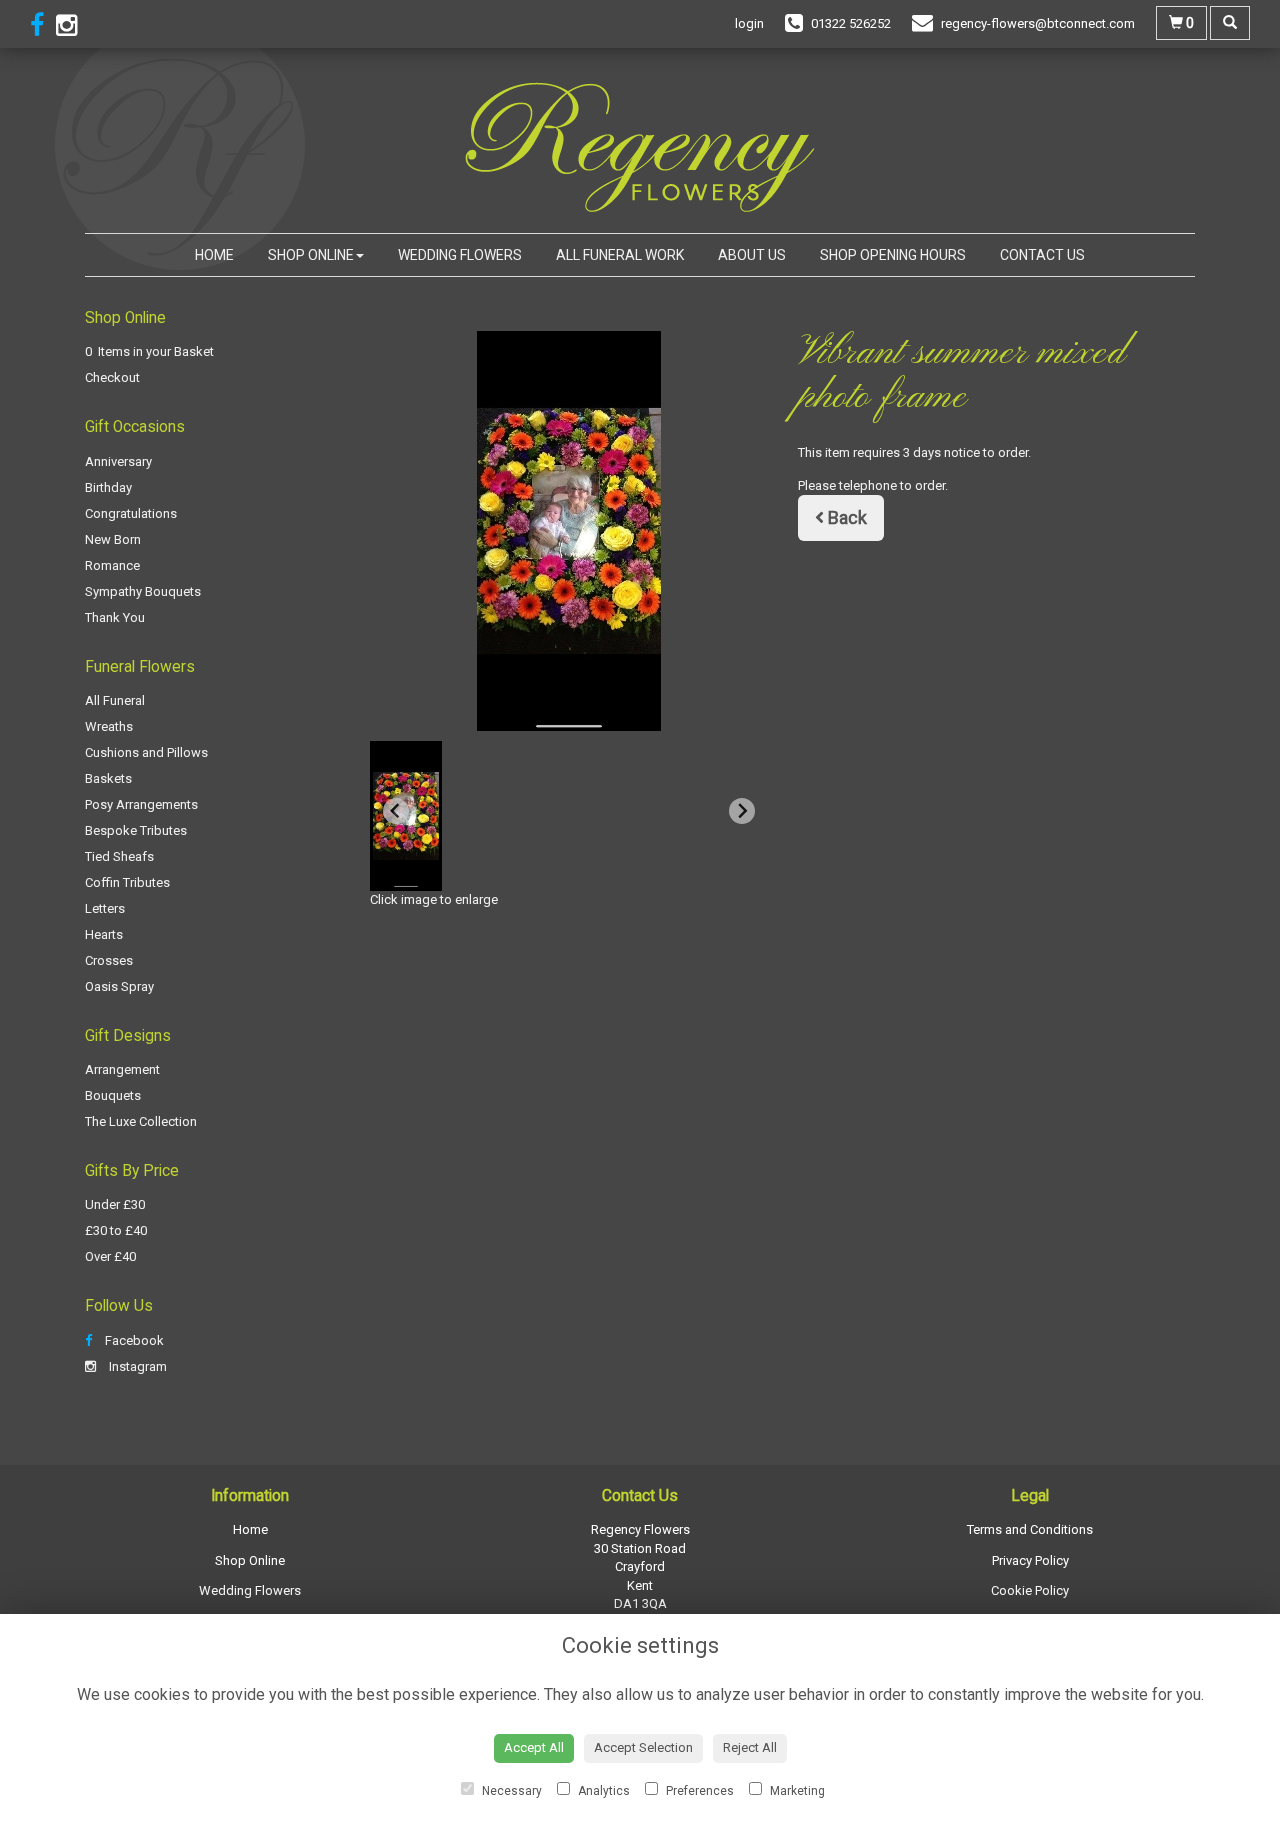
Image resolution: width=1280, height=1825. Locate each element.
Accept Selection (643, 1747)
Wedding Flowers (460, 255)
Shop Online (311, 255)
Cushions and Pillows (146, 752)
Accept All (534, 1747)
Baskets (108, 778)
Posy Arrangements (141, 804)
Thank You (115, 617)
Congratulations (131, 513)
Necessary (510, 1791)
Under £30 (115, 1204)
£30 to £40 (116, 1230)
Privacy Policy (1030, 1560)
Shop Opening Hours (893, 255)
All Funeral (115, 700)
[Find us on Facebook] (43, 25)
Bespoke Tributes (136, 830)
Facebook (133, 1340)
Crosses (109, 960)
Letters (105, 908)
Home (214, 255)
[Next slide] (742, 811)
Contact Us (1042, 255)
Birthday (108, 487)
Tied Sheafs (119, 856)
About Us (752, 255)
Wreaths (109, 726)
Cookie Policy (1030, 1590)
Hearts (104, 934)
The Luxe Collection (141, 1121)
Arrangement (122, 1069)
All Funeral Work (620, 255)
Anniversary (118, 461)
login (749, 23)
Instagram (136, 1366)
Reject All (750, 1747)
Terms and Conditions (1030, 1529)
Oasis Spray (119, 986)
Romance (112, 565)
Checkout (112, 377)
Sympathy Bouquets (143, 591)
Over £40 (110, 1256)
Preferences (698, 1791)
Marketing (796, 1791)
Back (845, 517)
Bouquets (113, 1095)
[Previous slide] (396, 811)
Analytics (602, 1791)
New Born (113, 539)
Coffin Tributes (127, 882)
